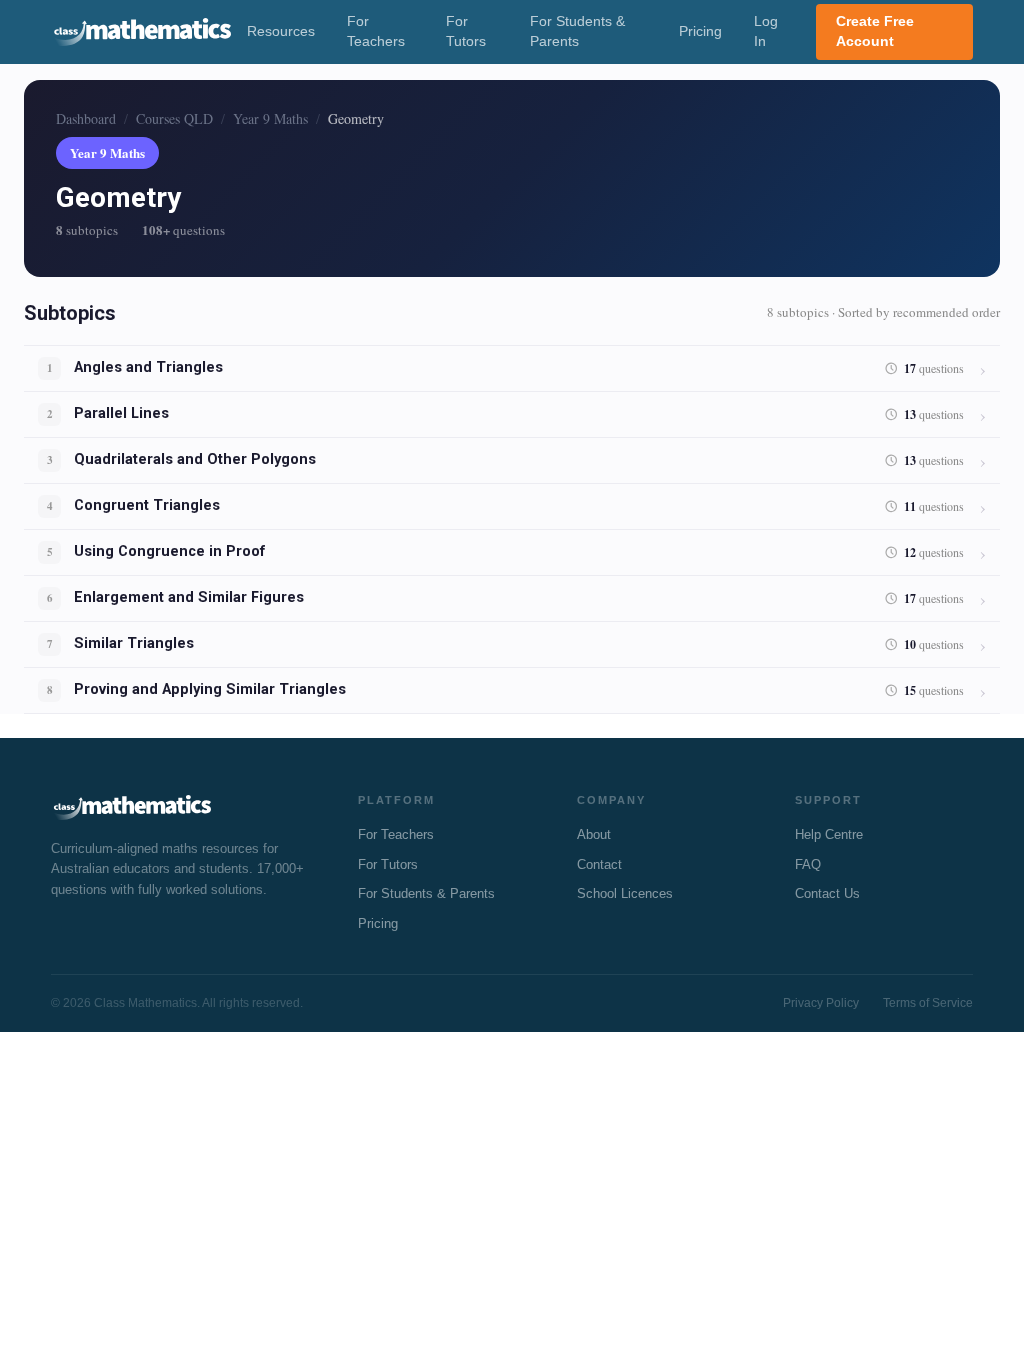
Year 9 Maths (270, 118)
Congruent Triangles (147, 505)
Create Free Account (875, 31)
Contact (599, 864)
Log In (766, 31)
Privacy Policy (821, 1003)
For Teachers (376, 31)
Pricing (700, 31)
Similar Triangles (134, 643)
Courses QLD (174, 118)
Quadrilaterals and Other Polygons (195, 459)
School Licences (625, 893)
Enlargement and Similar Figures (189, 597)
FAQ (808, 864)
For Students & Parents (577, 31)
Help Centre (829, 834)
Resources (281, 31)
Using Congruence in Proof (169, 551)
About (594, 834)
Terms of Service (928, 1003)
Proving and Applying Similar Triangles (210, 689)
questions (934, 368)
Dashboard (86, 118)
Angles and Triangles (148, 367)
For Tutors (466, 31)
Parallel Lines (121, 413)
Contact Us (827, 893)
